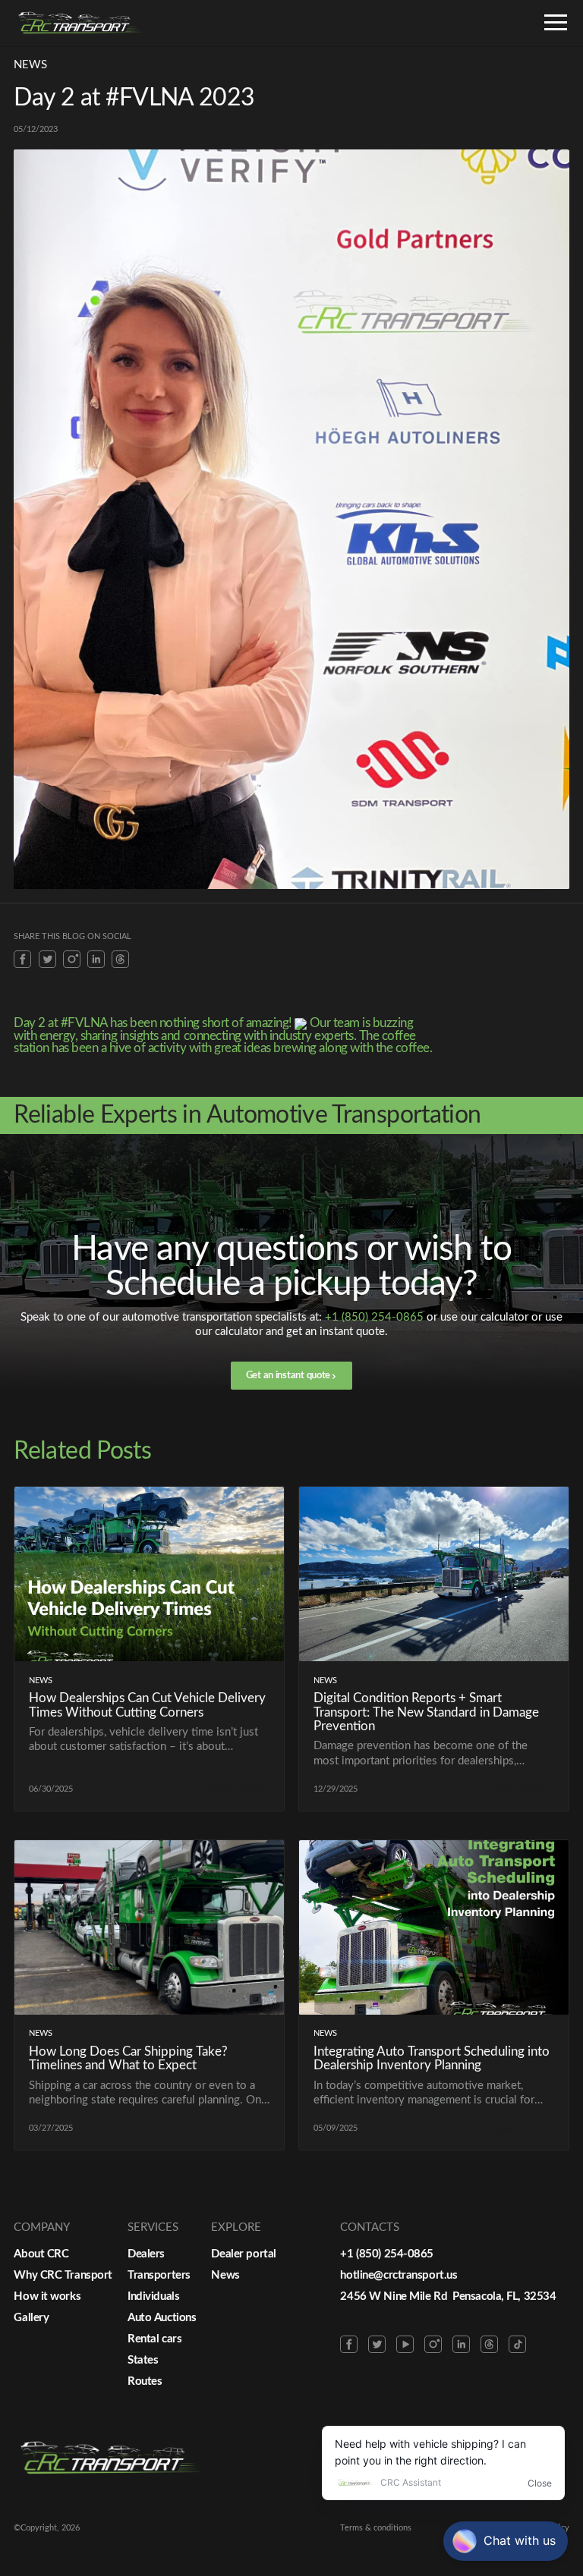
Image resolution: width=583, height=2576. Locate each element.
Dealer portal (243, 2254)
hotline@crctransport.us (399, 2275)
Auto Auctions (162, 2318)
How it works (47, 2296)
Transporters (159, 2275)
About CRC (41, 2254)
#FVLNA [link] (84, 1023)
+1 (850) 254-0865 (374, 1317)
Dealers (146, 2254)
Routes (145, 2381)
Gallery (31, 2318)
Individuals (153, 2296)
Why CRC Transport (63, 2275)
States (143, 2360)
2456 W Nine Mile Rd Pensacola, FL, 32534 (448, 2296)
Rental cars (154, 2339)
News (225, 2275)
